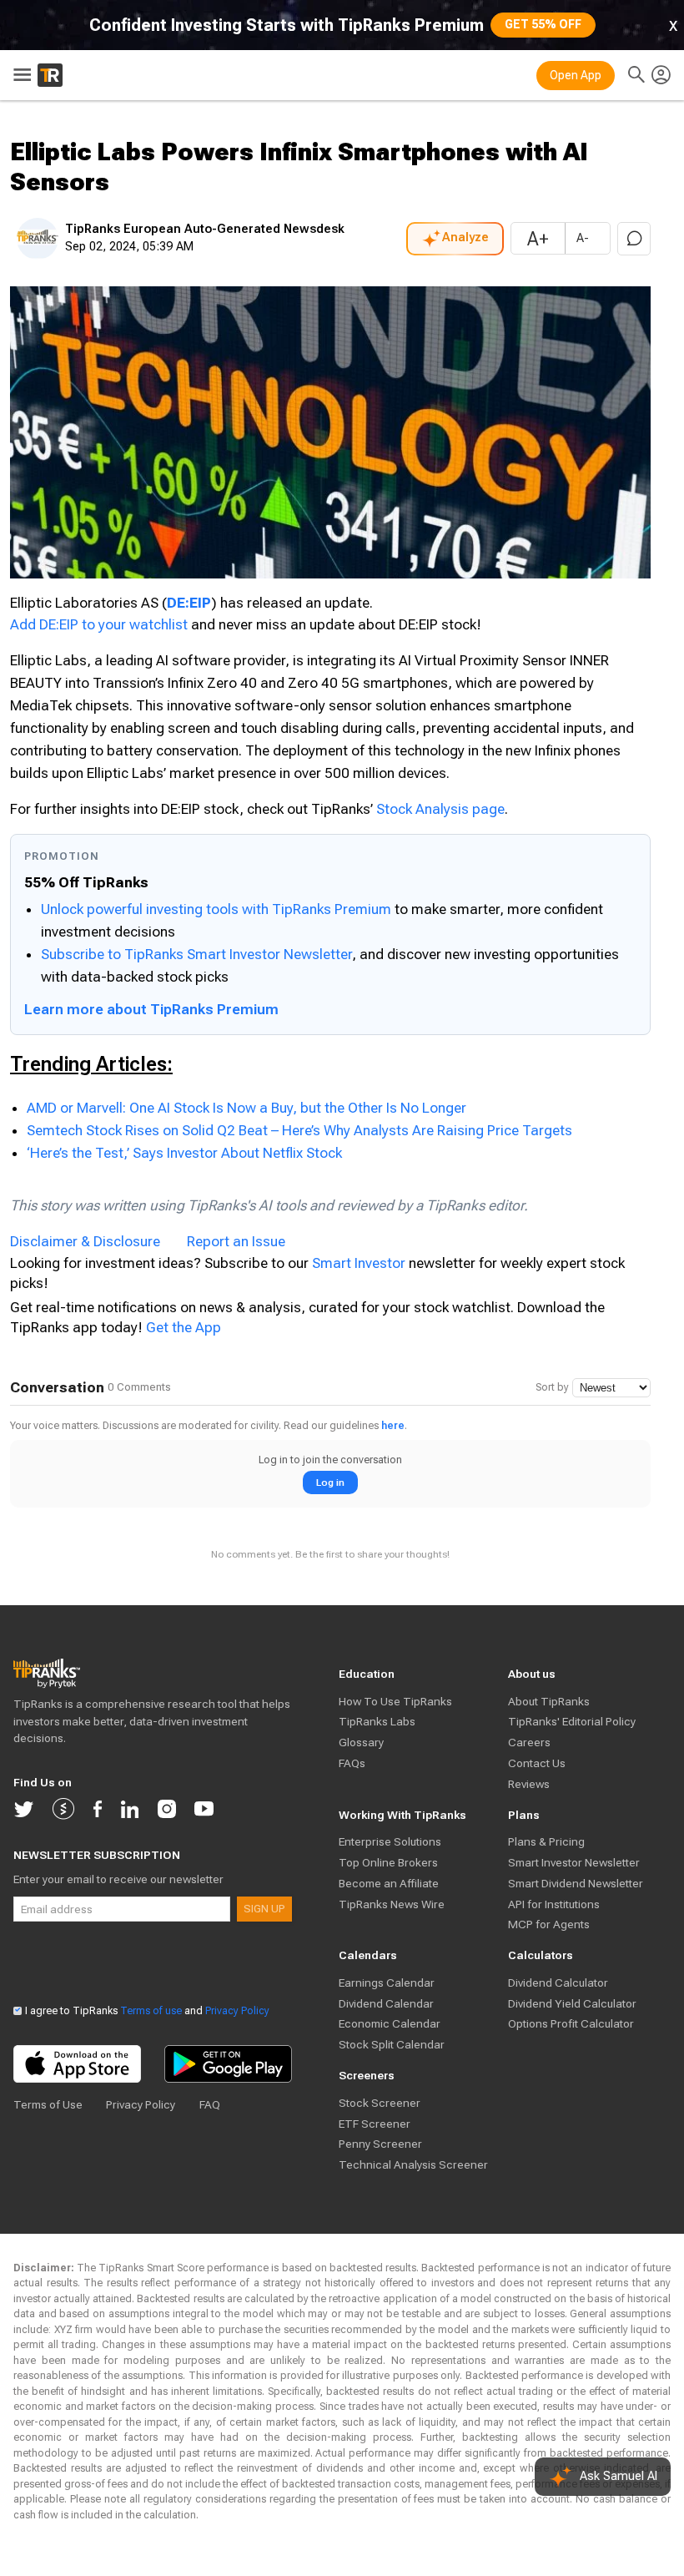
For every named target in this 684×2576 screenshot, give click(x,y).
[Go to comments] (634, 239)
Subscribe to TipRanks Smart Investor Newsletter (196, 954)
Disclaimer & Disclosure (85, 1241)
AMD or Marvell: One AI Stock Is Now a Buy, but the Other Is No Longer (246, 1108)
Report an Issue (236, 1241)
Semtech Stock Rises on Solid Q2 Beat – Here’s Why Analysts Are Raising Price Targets (299, 1130)
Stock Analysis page (440, 809)
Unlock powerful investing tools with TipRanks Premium (218, 909)
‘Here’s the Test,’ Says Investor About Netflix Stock (184, 1153)
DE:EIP (189, 603)
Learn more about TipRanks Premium (151, 1009)
